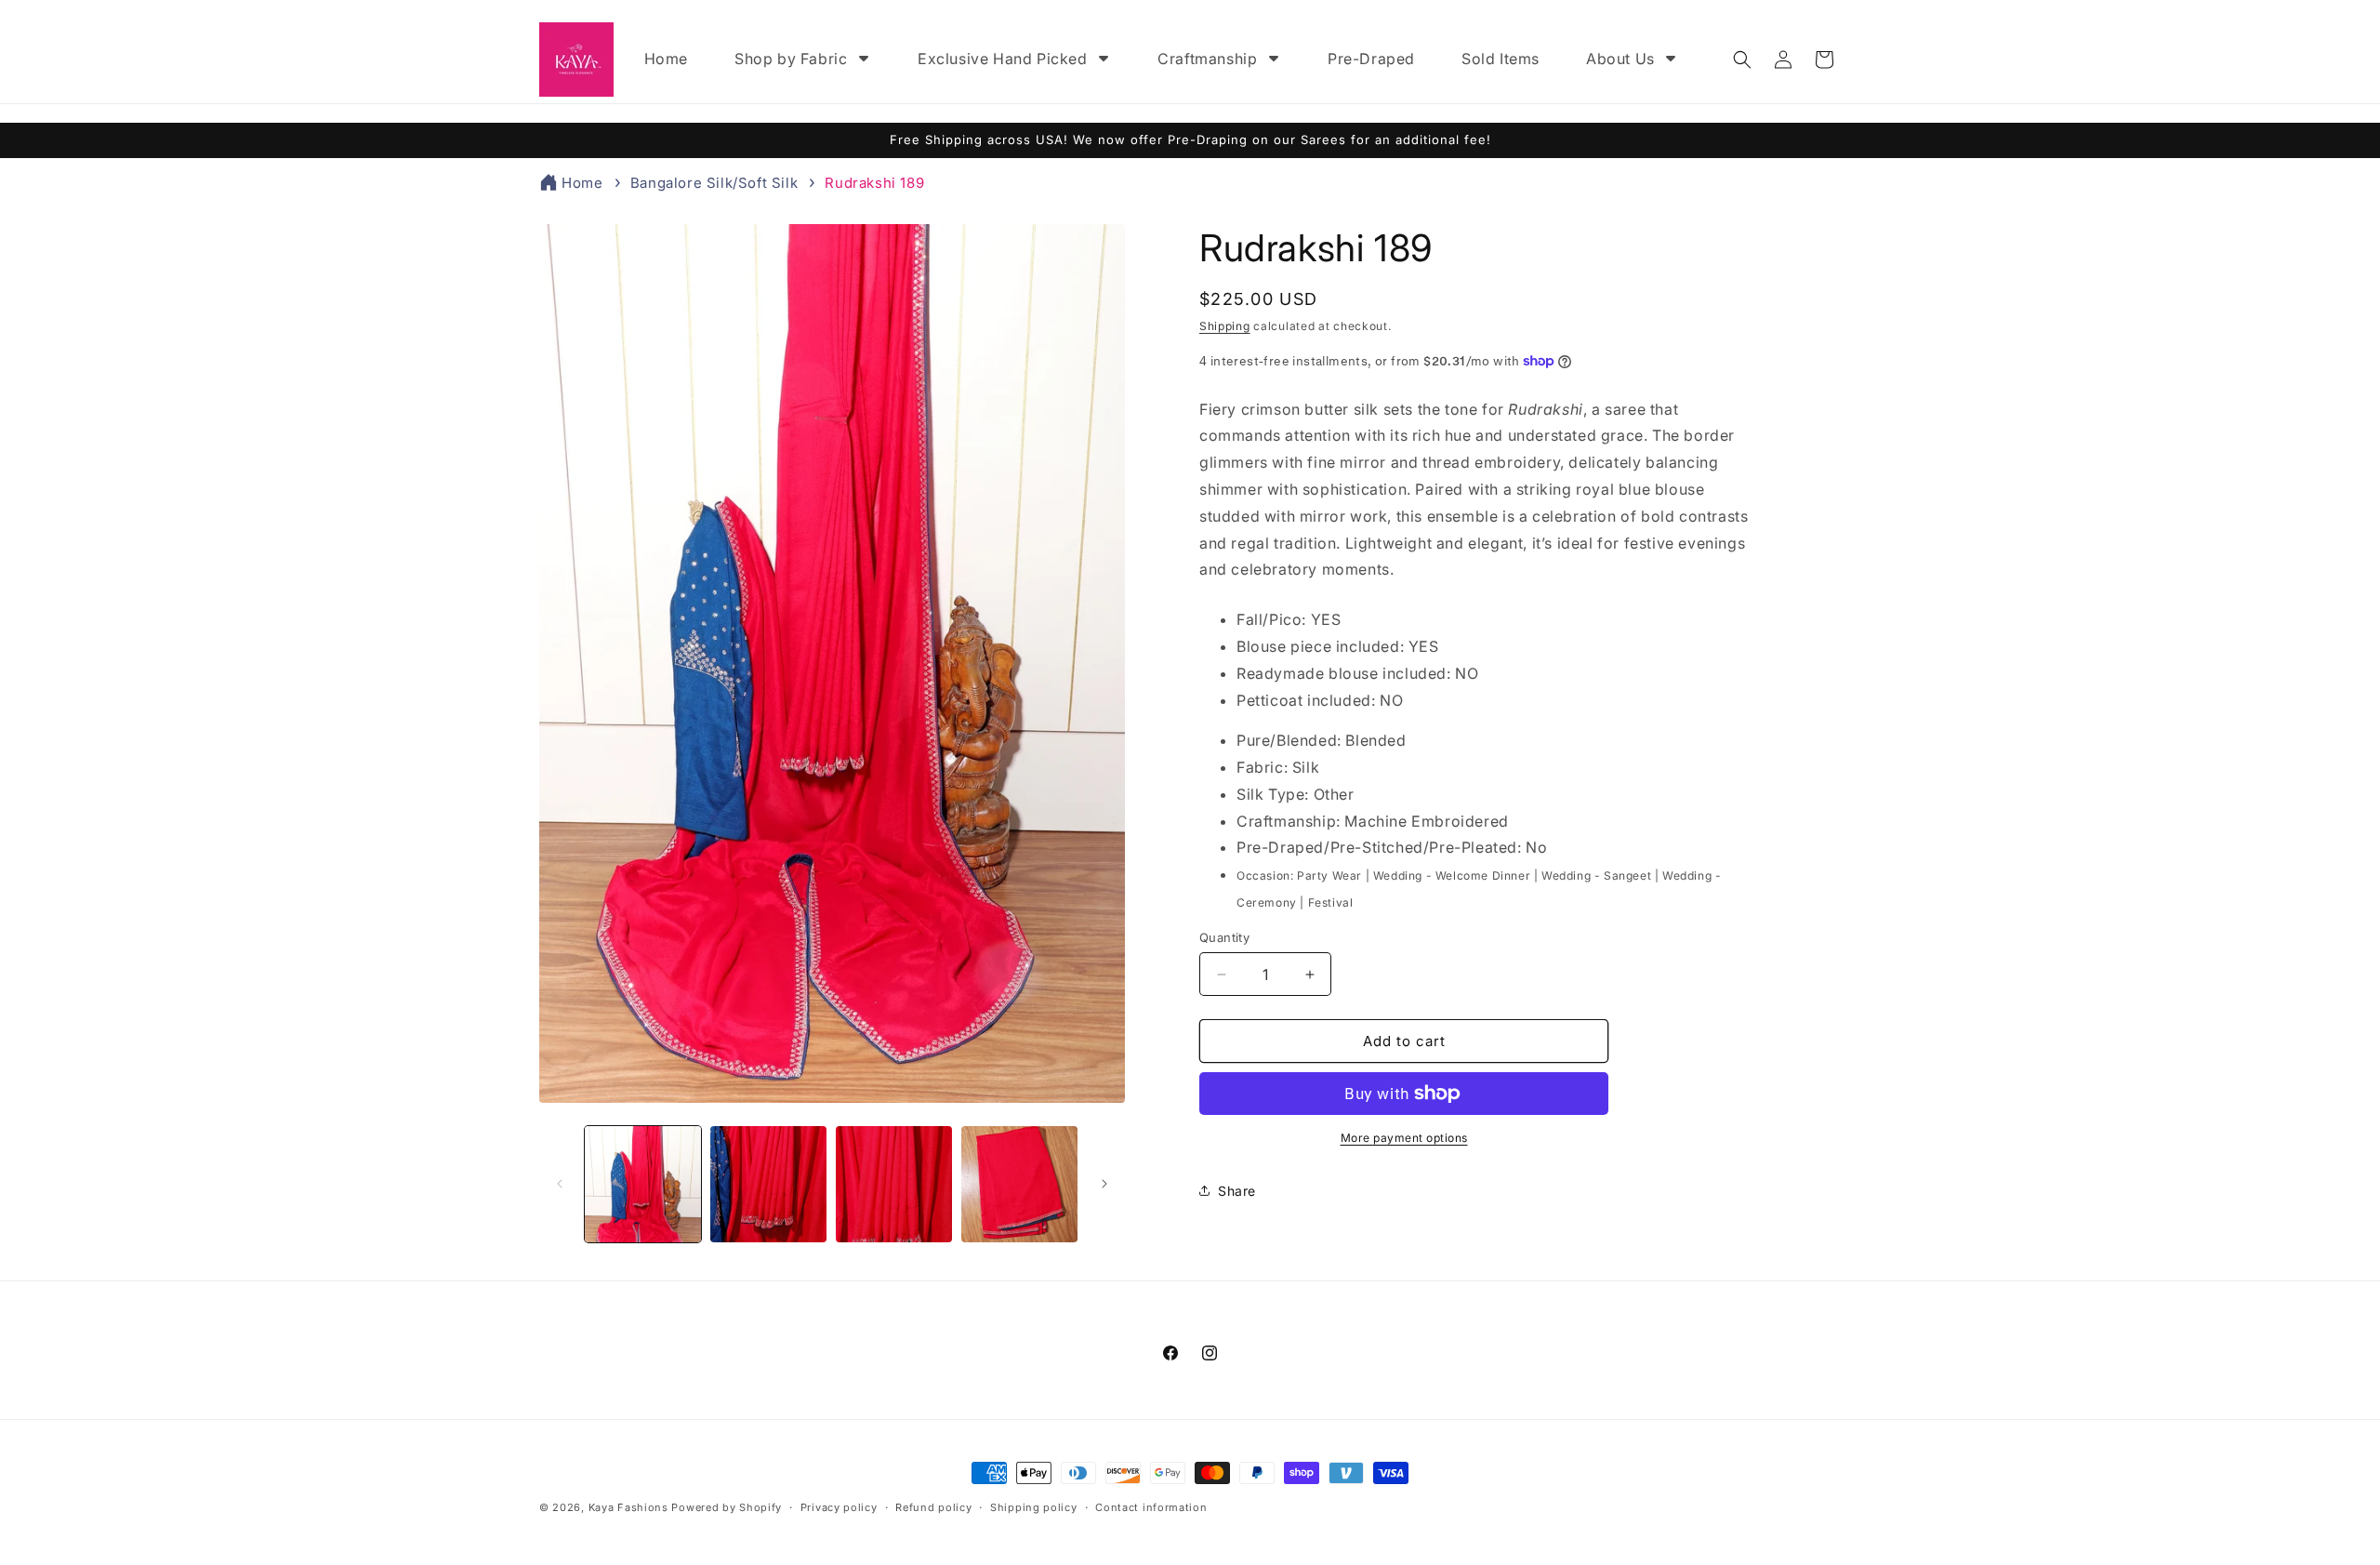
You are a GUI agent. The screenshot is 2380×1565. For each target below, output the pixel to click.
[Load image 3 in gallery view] (894, 1184)
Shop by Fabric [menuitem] (791, 59)
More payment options (1404, 1138)
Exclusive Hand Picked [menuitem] (1003, 59)
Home (582, 183)
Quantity (1224, 937)
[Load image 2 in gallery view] (768, 1184)
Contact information (1151, 1507)
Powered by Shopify (727, 1507)
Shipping (1225, 326)
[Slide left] (560, 1184)
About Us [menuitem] (1620, 59)
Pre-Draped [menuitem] (1371, 59)
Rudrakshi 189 (874, 183)
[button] (1742, 60)
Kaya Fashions (628, 1507)
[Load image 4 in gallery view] (1019, 1184)
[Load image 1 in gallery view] (643, 1184)
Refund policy (933, 1507)
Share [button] (1237, 1191)
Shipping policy (1034, 1507)
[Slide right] (1104, 1184)
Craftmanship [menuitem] (1207, 59)
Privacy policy (839, 1507)
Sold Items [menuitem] (1501, 59)
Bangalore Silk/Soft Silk (714, 183)
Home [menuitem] (666, 59)
